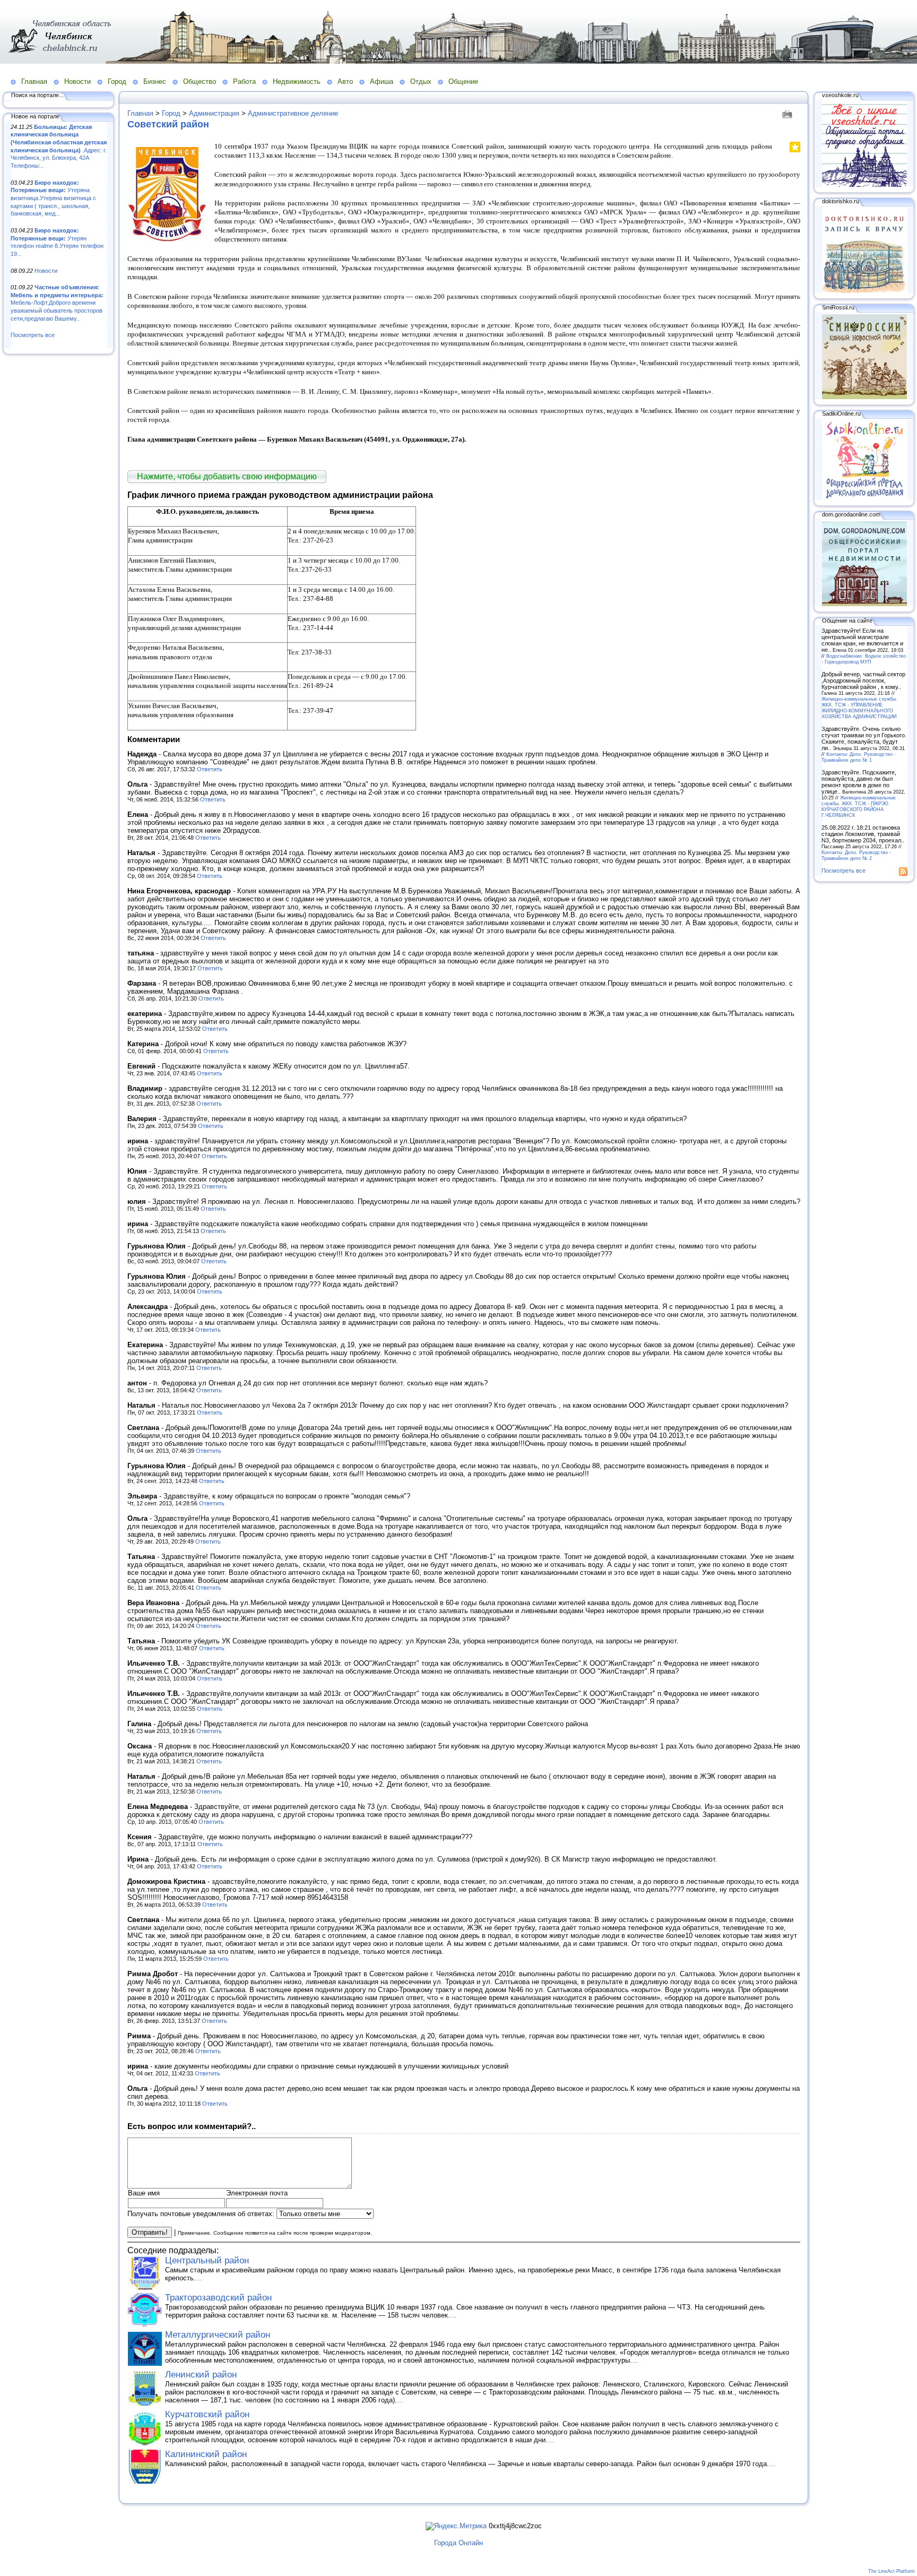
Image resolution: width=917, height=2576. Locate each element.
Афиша (382, 81)
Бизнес (155, 81)
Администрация (214, 113)
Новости (77, 81)
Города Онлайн (458, 2543)
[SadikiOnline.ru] (864, 498)
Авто (345, 81)
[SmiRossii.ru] (864, 397)
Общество (200, 81)
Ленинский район (201, 2375)
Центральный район (207, 2260)
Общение (463, 81)
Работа (244, 81)
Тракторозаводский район (218, 2298)
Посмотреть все (33, 335)
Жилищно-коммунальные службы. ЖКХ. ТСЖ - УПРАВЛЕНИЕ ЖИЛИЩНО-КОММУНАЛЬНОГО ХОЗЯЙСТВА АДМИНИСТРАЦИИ (859, 708)
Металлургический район (218, 2335)
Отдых (421, 81)
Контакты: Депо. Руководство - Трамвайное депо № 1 (859, 757)
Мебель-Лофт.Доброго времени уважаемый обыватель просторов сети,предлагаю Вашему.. (57, 303)
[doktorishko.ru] (864, 291)
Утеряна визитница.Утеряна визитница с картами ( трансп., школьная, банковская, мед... (53, 198)
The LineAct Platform (892, 2571)
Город (117, 81)
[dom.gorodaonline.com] (864, 604)
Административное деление (293, 113)
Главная (34, 81)
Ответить (210, 769)
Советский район (168, 124)
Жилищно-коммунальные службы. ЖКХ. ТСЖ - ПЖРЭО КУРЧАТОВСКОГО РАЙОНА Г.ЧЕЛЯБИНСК (859, 806)
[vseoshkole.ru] (864, 185)
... (199, 2278)
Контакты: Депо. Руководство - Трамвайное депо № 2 (856, 855)
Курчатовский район (207, 2414)
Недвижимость (297, 81)
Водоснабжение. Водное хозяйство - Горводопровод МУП (864, 659)
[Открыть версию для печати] (788, 113)
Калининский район (206, 2454)
